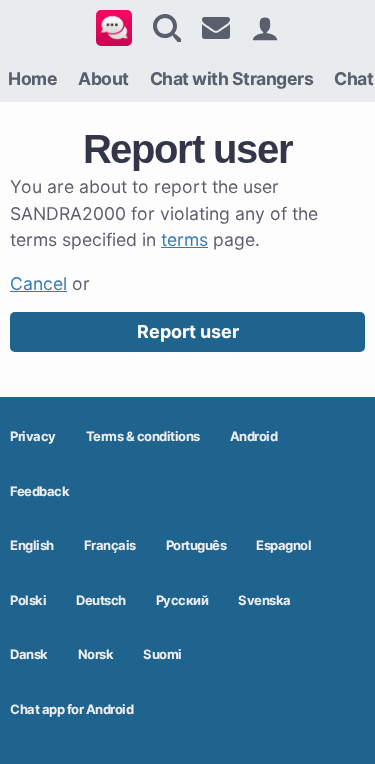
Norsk (96, 654)
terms (184, 239)
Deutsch (101, 600)
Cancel (38, 283)
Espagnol (283, 545)
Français (110, 545)
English (32, 545)
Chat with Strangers (232, 78)
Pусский (182, 600)
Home (32, 78)
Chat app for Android (71, 709)
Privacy (33, 436)
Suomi (162, 654)
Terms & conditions (143, 436)
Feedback (39, 491)
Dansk (29, 654)
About (103, 78)
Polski (28, 600)
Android (254, 436)
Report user (188, 331)
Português (196, 545)
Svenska (264, 600)
